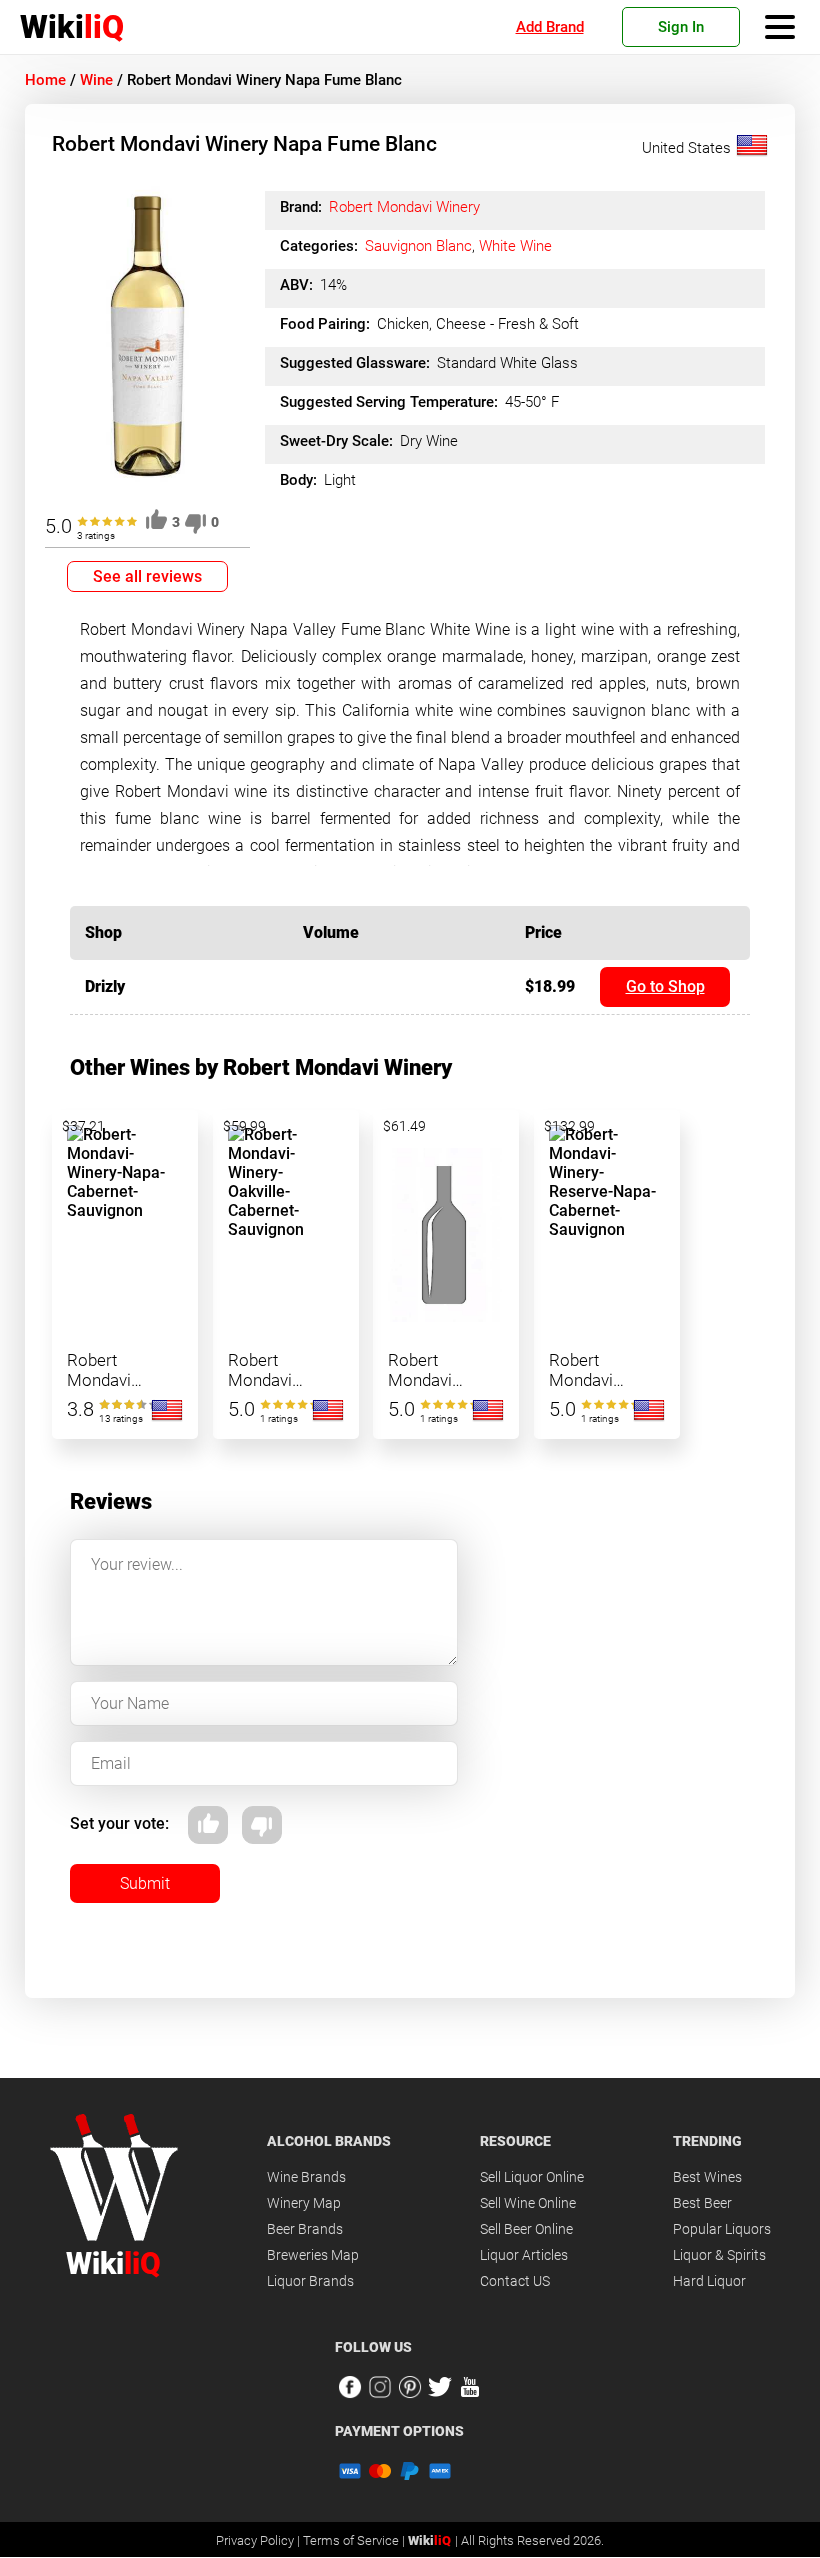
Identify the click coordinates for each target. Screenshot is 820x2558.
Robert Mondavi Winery (404, 207)
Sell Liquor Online (532, 2177)
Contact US (515, 2281)
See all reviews (147, 576)
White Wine (515, 246)
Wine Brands (306, 2177)
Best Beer (702, 2203)
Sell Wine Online (528, 2203)
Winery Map (304, 2203)
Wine (96, 80)
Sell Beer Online (526, 2229)
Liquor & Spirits (719, 2255)
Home (45, 80)
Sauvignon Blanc (418, 246)
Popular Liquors (722, 2229)
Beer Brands (305, 2229)
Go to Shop (665, 986)
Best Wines (707, 2177)
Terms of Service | (355, 2540)
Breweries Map (313, 2255)
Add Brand (550, 27)
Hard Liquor (709, 2281)
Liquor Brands (310, 2281)
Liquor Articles (524, 2255)
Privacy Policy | (259, 2540)
